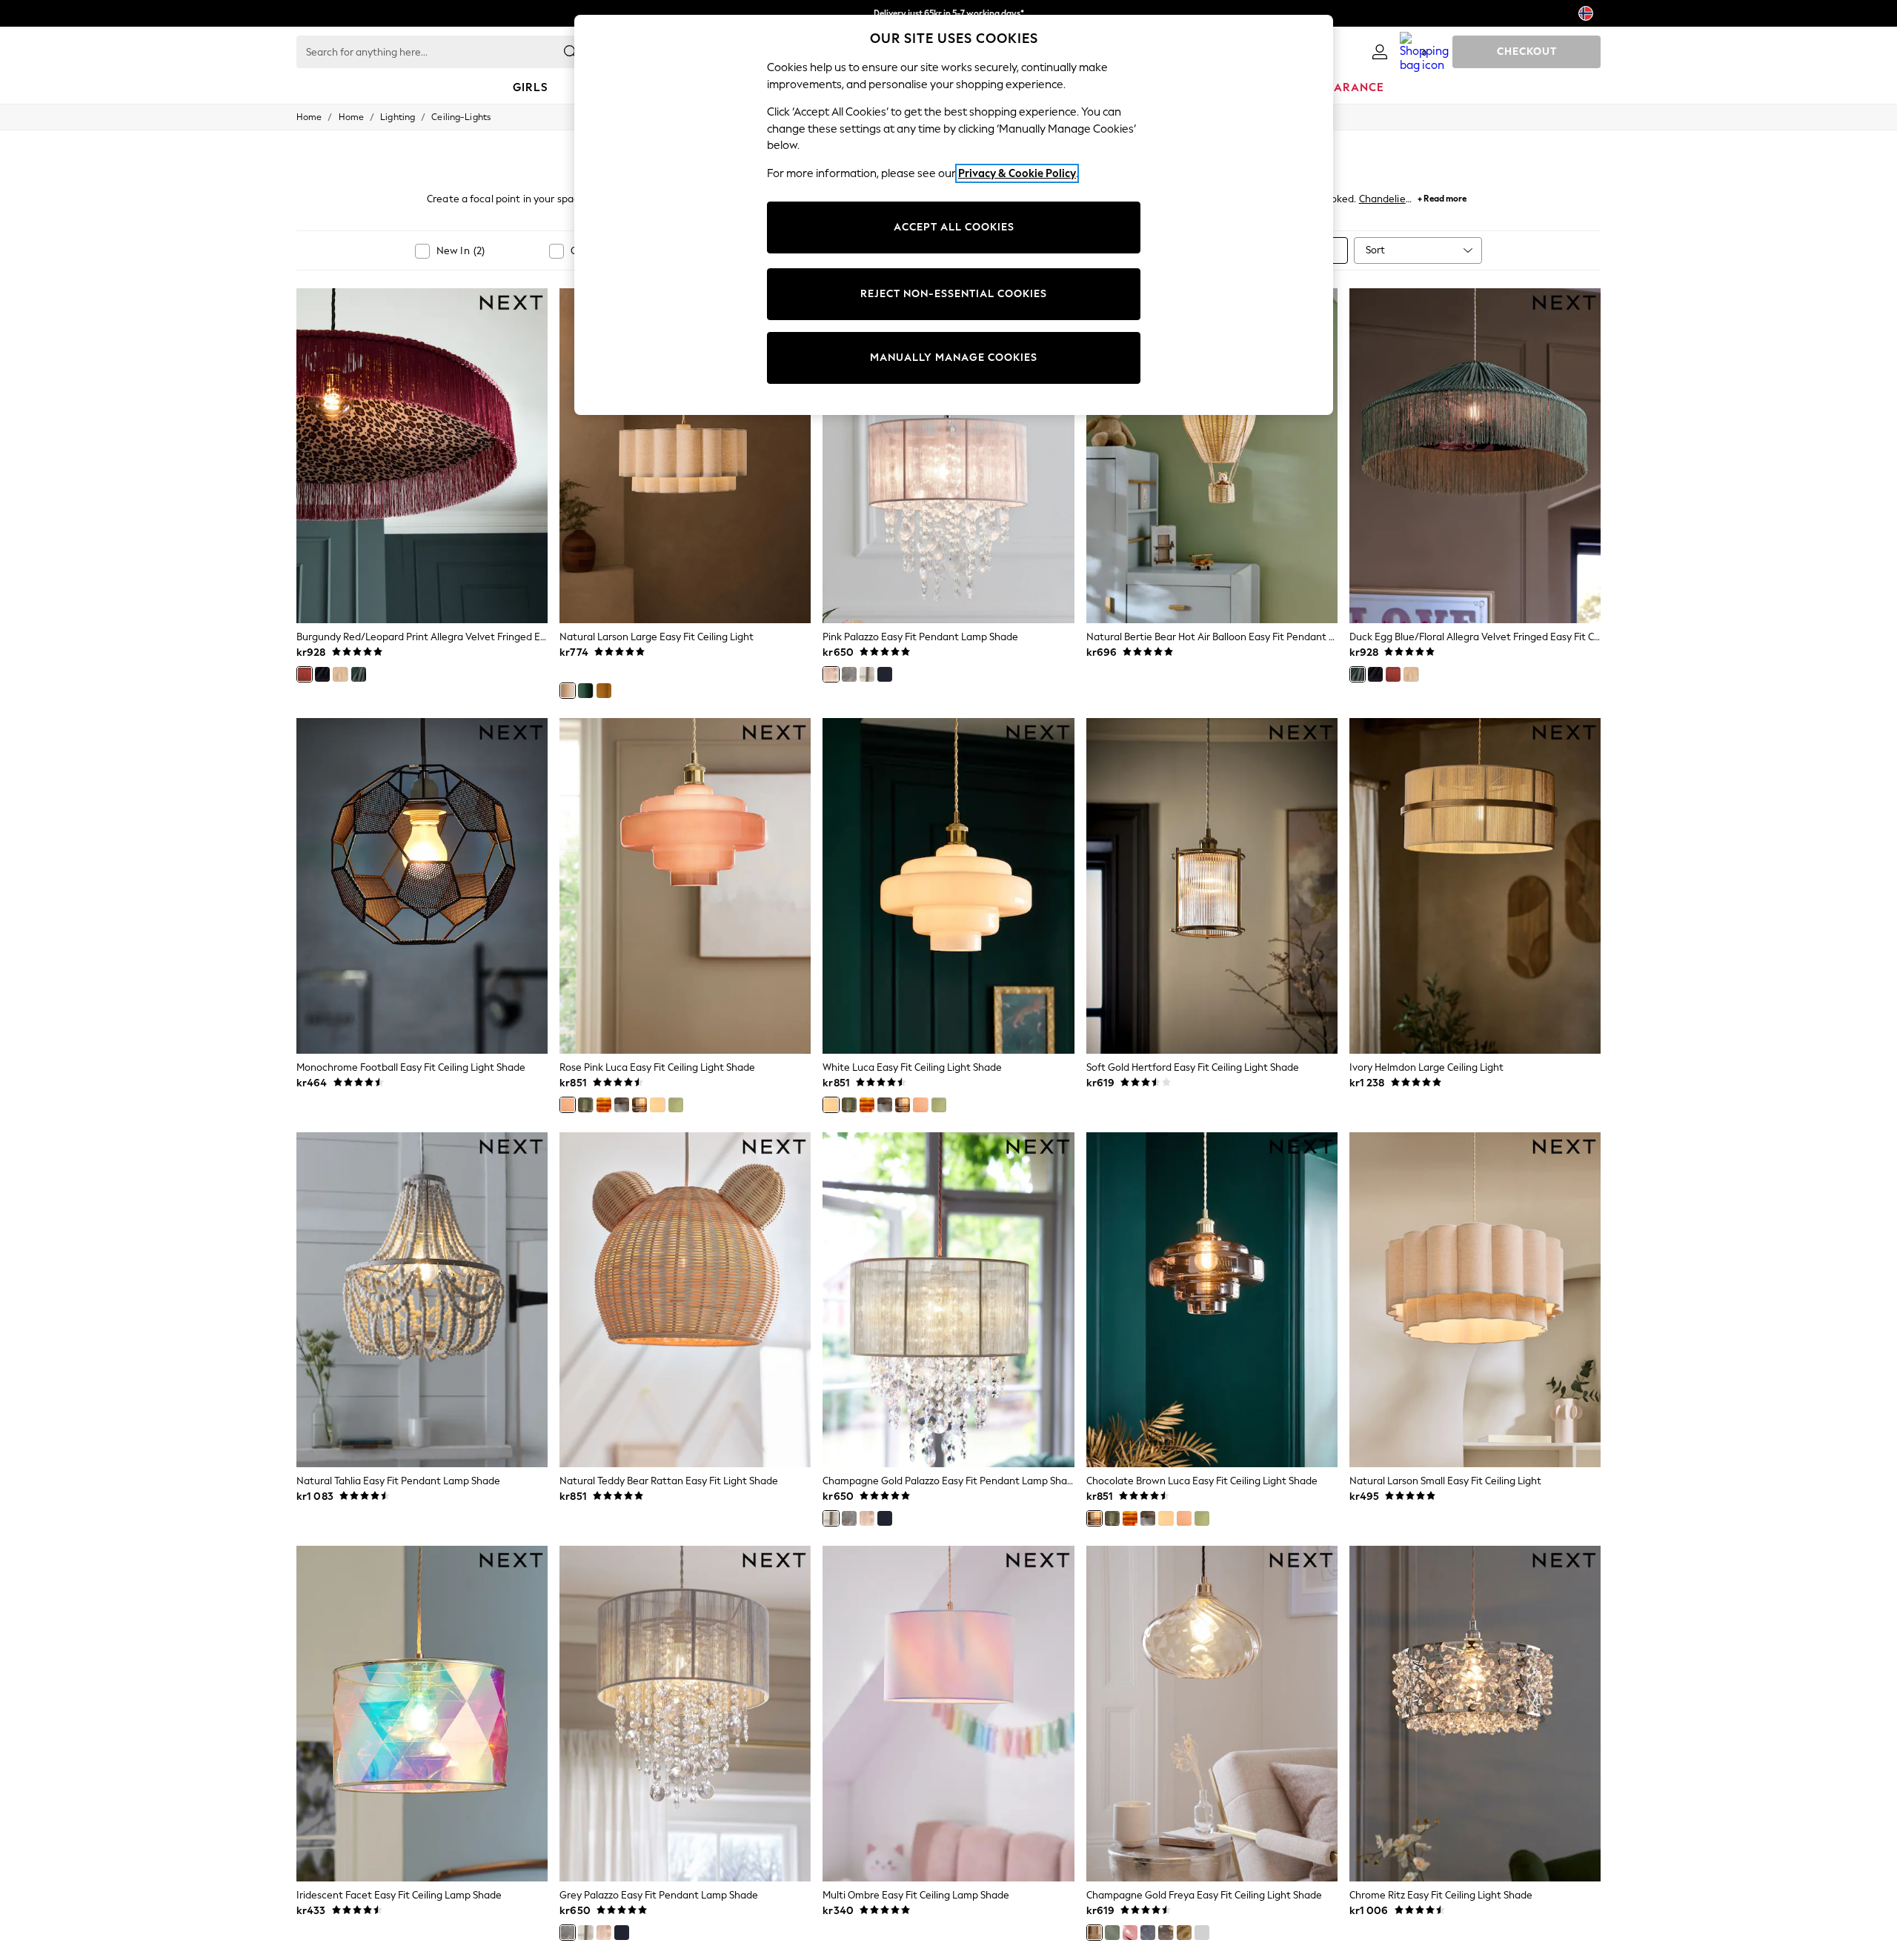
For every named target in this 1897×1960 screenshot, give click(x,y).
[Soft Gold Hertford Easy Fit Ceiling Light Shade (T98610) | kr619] (1212, 886)
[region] (954, 215)
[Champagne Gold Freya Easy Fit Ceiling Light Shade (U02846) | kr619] (1212, 1713)
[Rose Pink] (568, 1105)
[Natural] (568, 691)
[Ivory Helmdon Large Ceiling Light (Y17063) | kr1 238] (1475, 886)
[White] (657, 1105)
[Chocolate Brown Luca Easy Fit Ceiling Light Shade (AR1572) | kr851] (1212, 1300)
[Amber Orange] (604, 1105)
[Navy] (885, 674)
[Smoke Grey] (622, 1105)
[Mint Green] (676, 1105)
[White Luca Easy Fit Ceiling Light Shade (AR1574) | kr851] (948, 886)
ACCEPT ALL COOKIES (954, 227)
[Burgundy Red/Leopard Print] (305, 674)
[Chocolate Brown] (639, 1105)
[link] (1380, 52)
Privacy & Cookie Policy (1017, 173)
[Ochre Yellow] (604, 691)
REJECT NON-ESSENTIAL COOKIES (954, 294)
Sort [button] (1375, 250)
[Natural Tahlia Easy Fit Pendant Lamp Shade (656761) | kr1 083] (422, 1300)
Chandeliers (1386, 199)
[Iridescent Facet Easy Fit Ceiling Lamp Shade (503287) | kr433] (422, 1713)
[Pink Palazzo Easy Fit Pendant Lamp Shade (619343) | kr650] (948, 456)
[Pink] (831, 674)
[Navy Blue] (1148, 1933)
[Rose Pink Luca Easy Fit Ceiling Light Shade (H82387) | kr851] (685, 886)
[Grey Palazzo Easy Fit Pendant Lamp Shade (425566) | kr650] (685, 1713)
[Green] (585, 691)
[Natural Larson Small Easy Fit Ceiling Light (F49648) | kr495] (1475, 1300)
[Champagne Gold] (867, 674)
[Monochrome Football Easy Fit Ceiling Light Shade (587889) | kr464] (422, 886)
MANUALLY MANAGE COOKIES (954, 358)
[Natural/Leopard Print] (340, 674)
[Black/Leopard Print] (322, 674)
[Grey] (849, 674)
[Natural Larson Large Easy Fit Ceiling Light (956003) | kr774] (685, 456)
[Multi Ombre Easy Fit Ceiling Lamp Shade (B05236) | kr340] (948, 1713)
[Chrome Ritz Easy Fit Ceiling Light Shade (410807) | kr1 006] (1475, 1713)
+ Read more (1442, 197)
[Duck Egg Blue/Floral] (359, 674)
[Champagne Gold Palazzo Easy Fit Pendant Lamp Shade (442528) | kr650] (948, 1300)
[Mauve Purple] (1130, 1933)
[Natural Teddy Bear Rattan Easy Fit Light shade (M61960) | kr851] (685, 1300)
